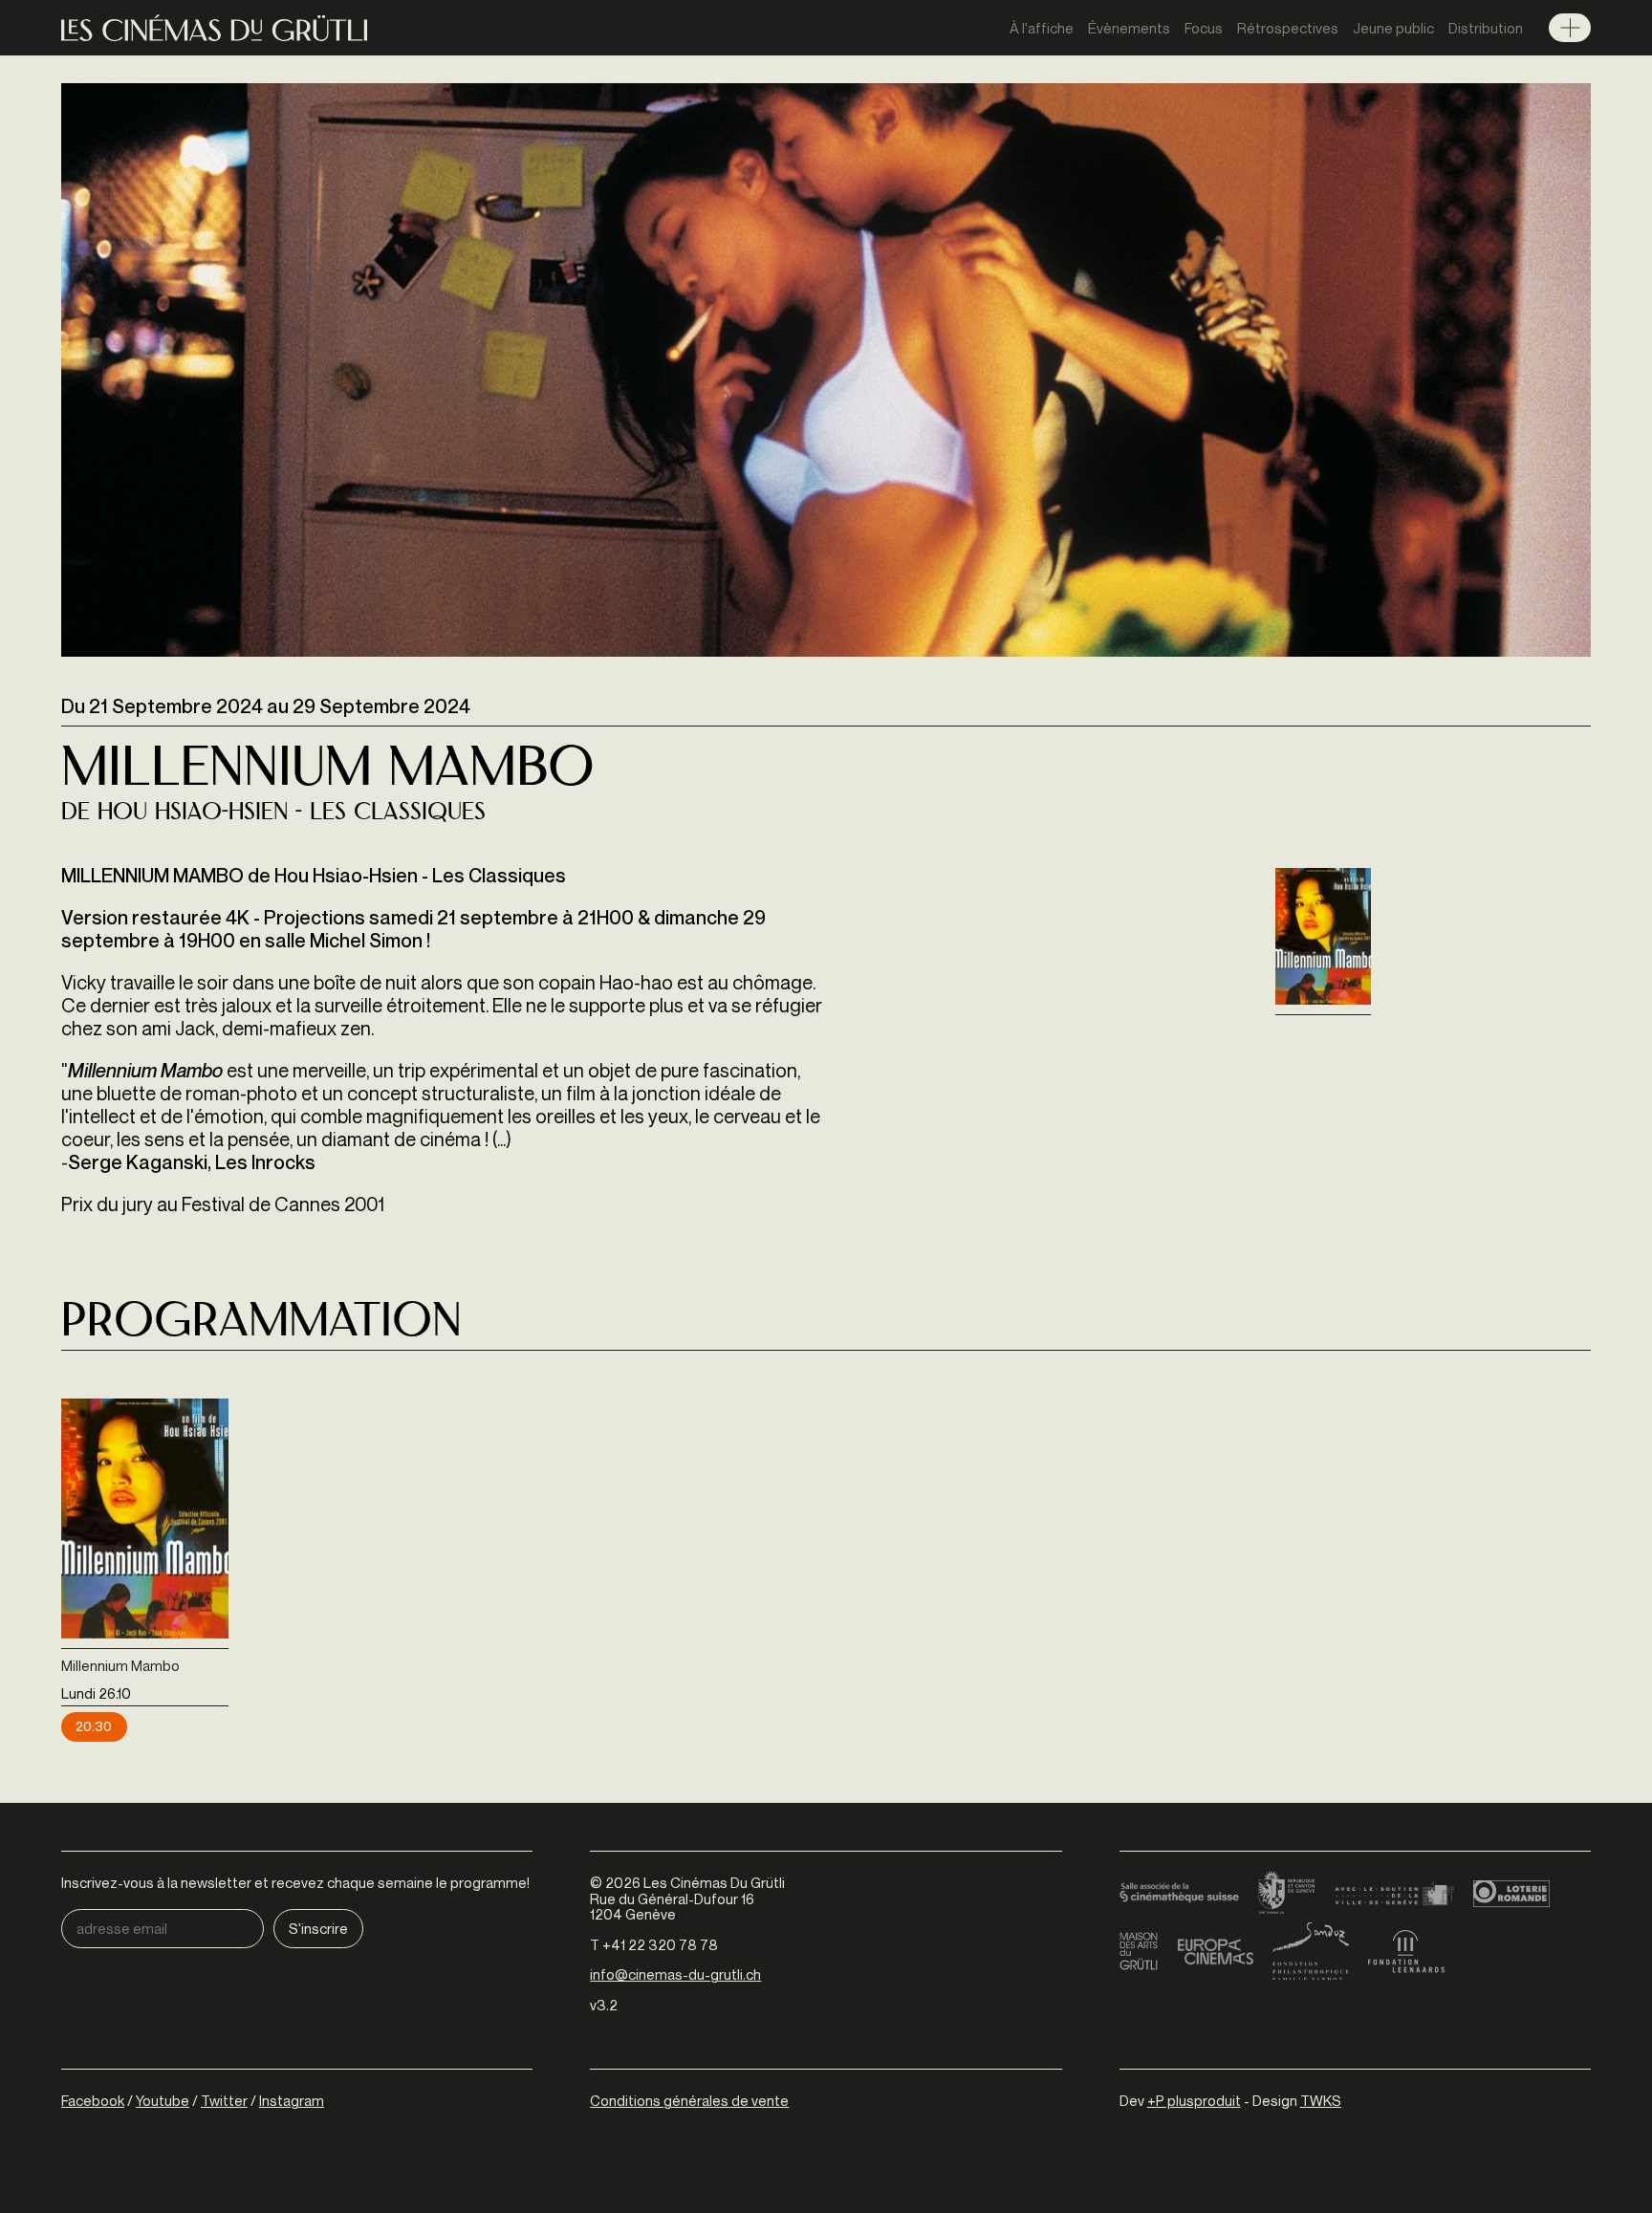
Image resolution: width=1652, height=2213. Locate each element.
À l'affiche (1042, 28)
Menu (1570, 28)
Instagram (292, 2100)
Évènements (1129, 28)
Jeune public (1393, 28)
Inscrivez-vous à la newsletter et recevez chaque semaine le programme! (295, 1883)
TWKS (1321, 2100)
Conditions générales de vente (689, 2100)
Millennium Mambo (120, 1665)
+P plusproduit (1194, 2100)
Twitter (224, 2100)
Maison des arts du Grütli (1139, 1951)
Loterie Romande (1511, 1894)
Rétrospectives (1288, 28)
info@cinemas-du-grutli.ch (675, 1974)
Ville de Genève (1394, 1894)
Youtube (163, 2100)
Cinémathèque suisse (1179, 1894)
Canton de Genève (1287, 1894)
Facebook (93, 2100)
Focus (1204, 28)
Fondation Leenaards (1406, 1951)
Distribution (1486, 28)
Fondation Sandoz (1311, 1951)
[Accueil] (214, 28)
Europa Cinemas (1215, 1951)
